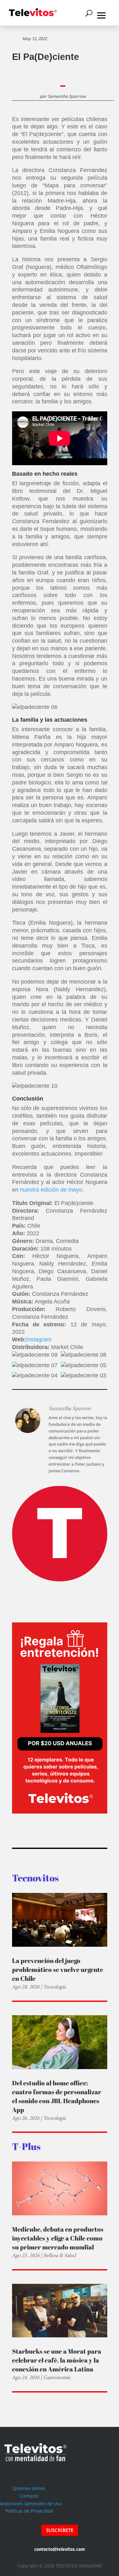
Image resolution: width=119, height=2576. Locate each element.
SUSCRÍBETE (60, 2530)
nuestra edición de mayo (51, 1190)
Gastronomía (57, 2377)
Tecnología (54, 1987)
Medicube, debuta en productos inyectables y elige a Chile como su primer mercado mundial (58, 2238)
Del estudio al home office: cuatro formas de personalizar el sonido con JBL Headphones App (57, 2096)
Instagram (39, 1339)
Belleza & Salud (60, 2255)
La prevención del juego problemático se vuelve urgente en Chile (58, 1970)
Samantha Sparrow (67, 96)
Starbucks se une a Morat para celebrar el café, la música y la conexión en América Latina (57, 2360)
